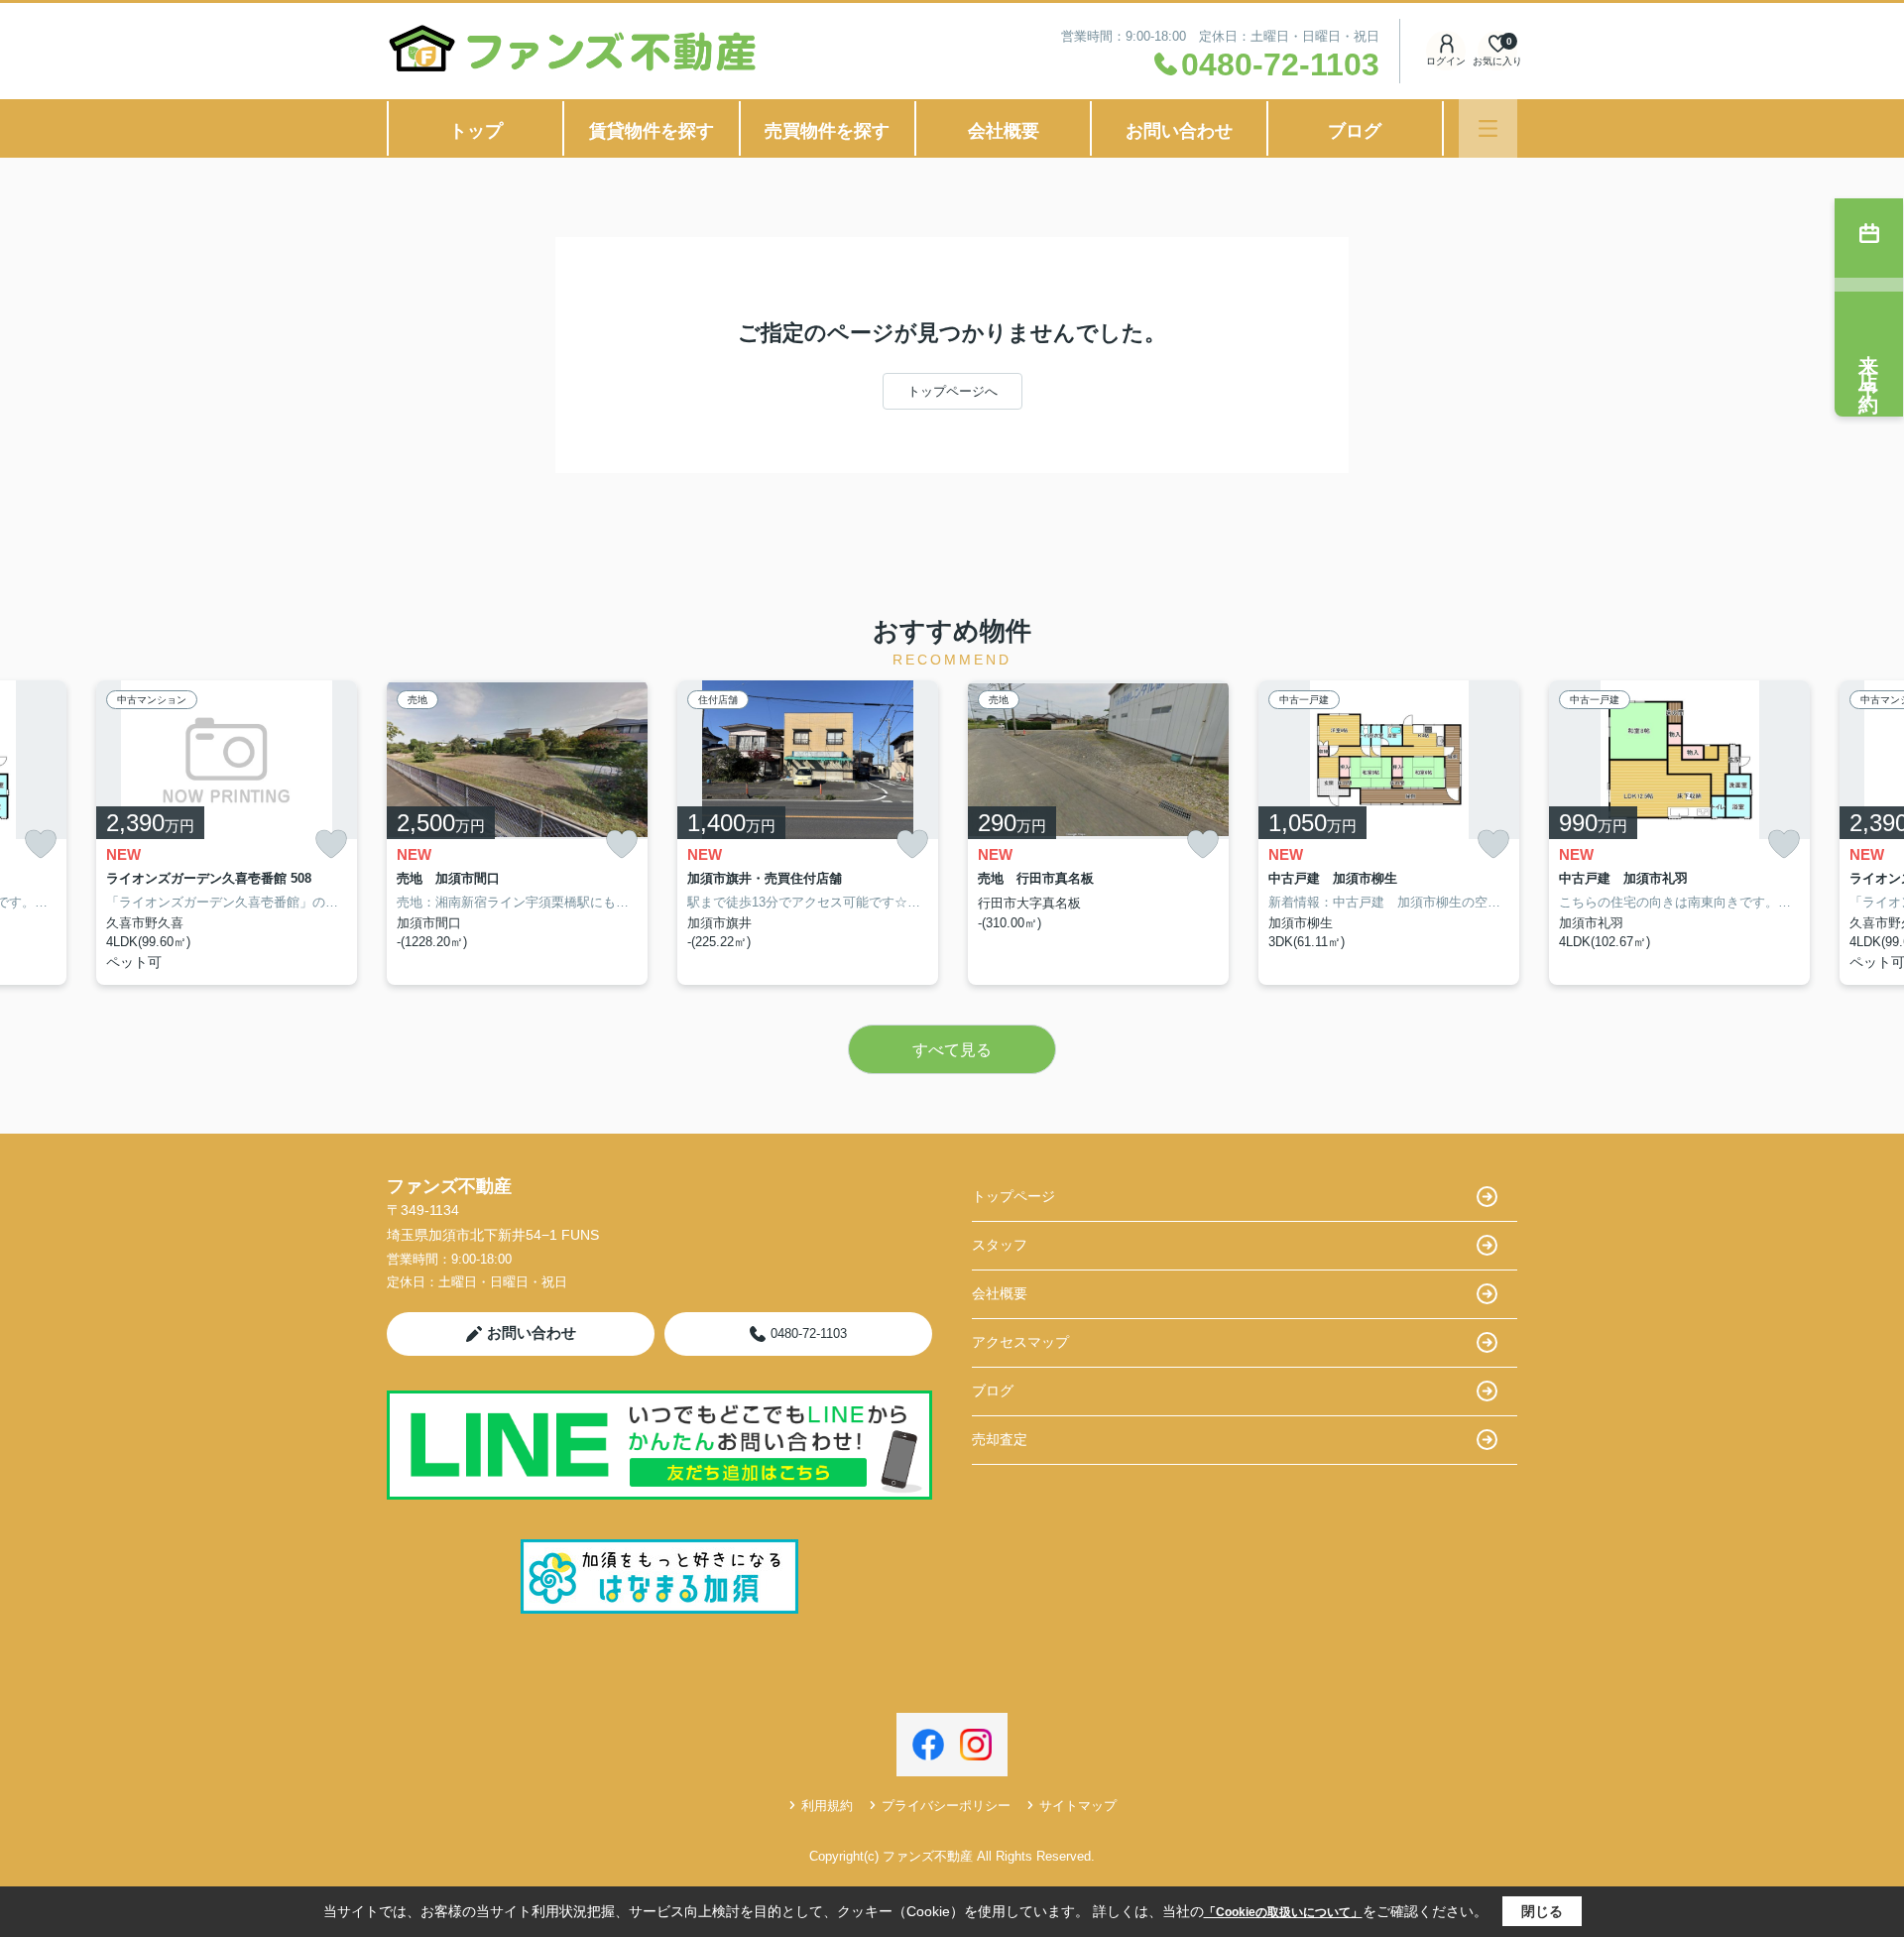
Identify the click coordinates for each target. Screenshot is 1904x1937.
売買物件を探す (827, 131)
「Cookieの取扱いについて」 (1283, 1912)
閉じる (1542, 1911)
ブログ (1355, 131)
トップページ (1013, 1196)
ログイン (1446, 61)
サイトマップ (1078, 1806)
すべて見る (952, 1050)
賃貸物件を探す (652, 131)
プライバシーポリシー (946, 1806)
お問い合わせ (1179, 131)
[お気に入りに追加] (41, 845)
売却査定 (1000, 1439)
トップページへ (952, 391)
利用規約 (827, 1806)
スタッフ (1000, 1245)
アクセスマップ (1020, 1342)
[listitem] (517, 833)
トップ (476, 131)
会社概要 (1004, 131)
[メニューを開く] (1488, 128)
